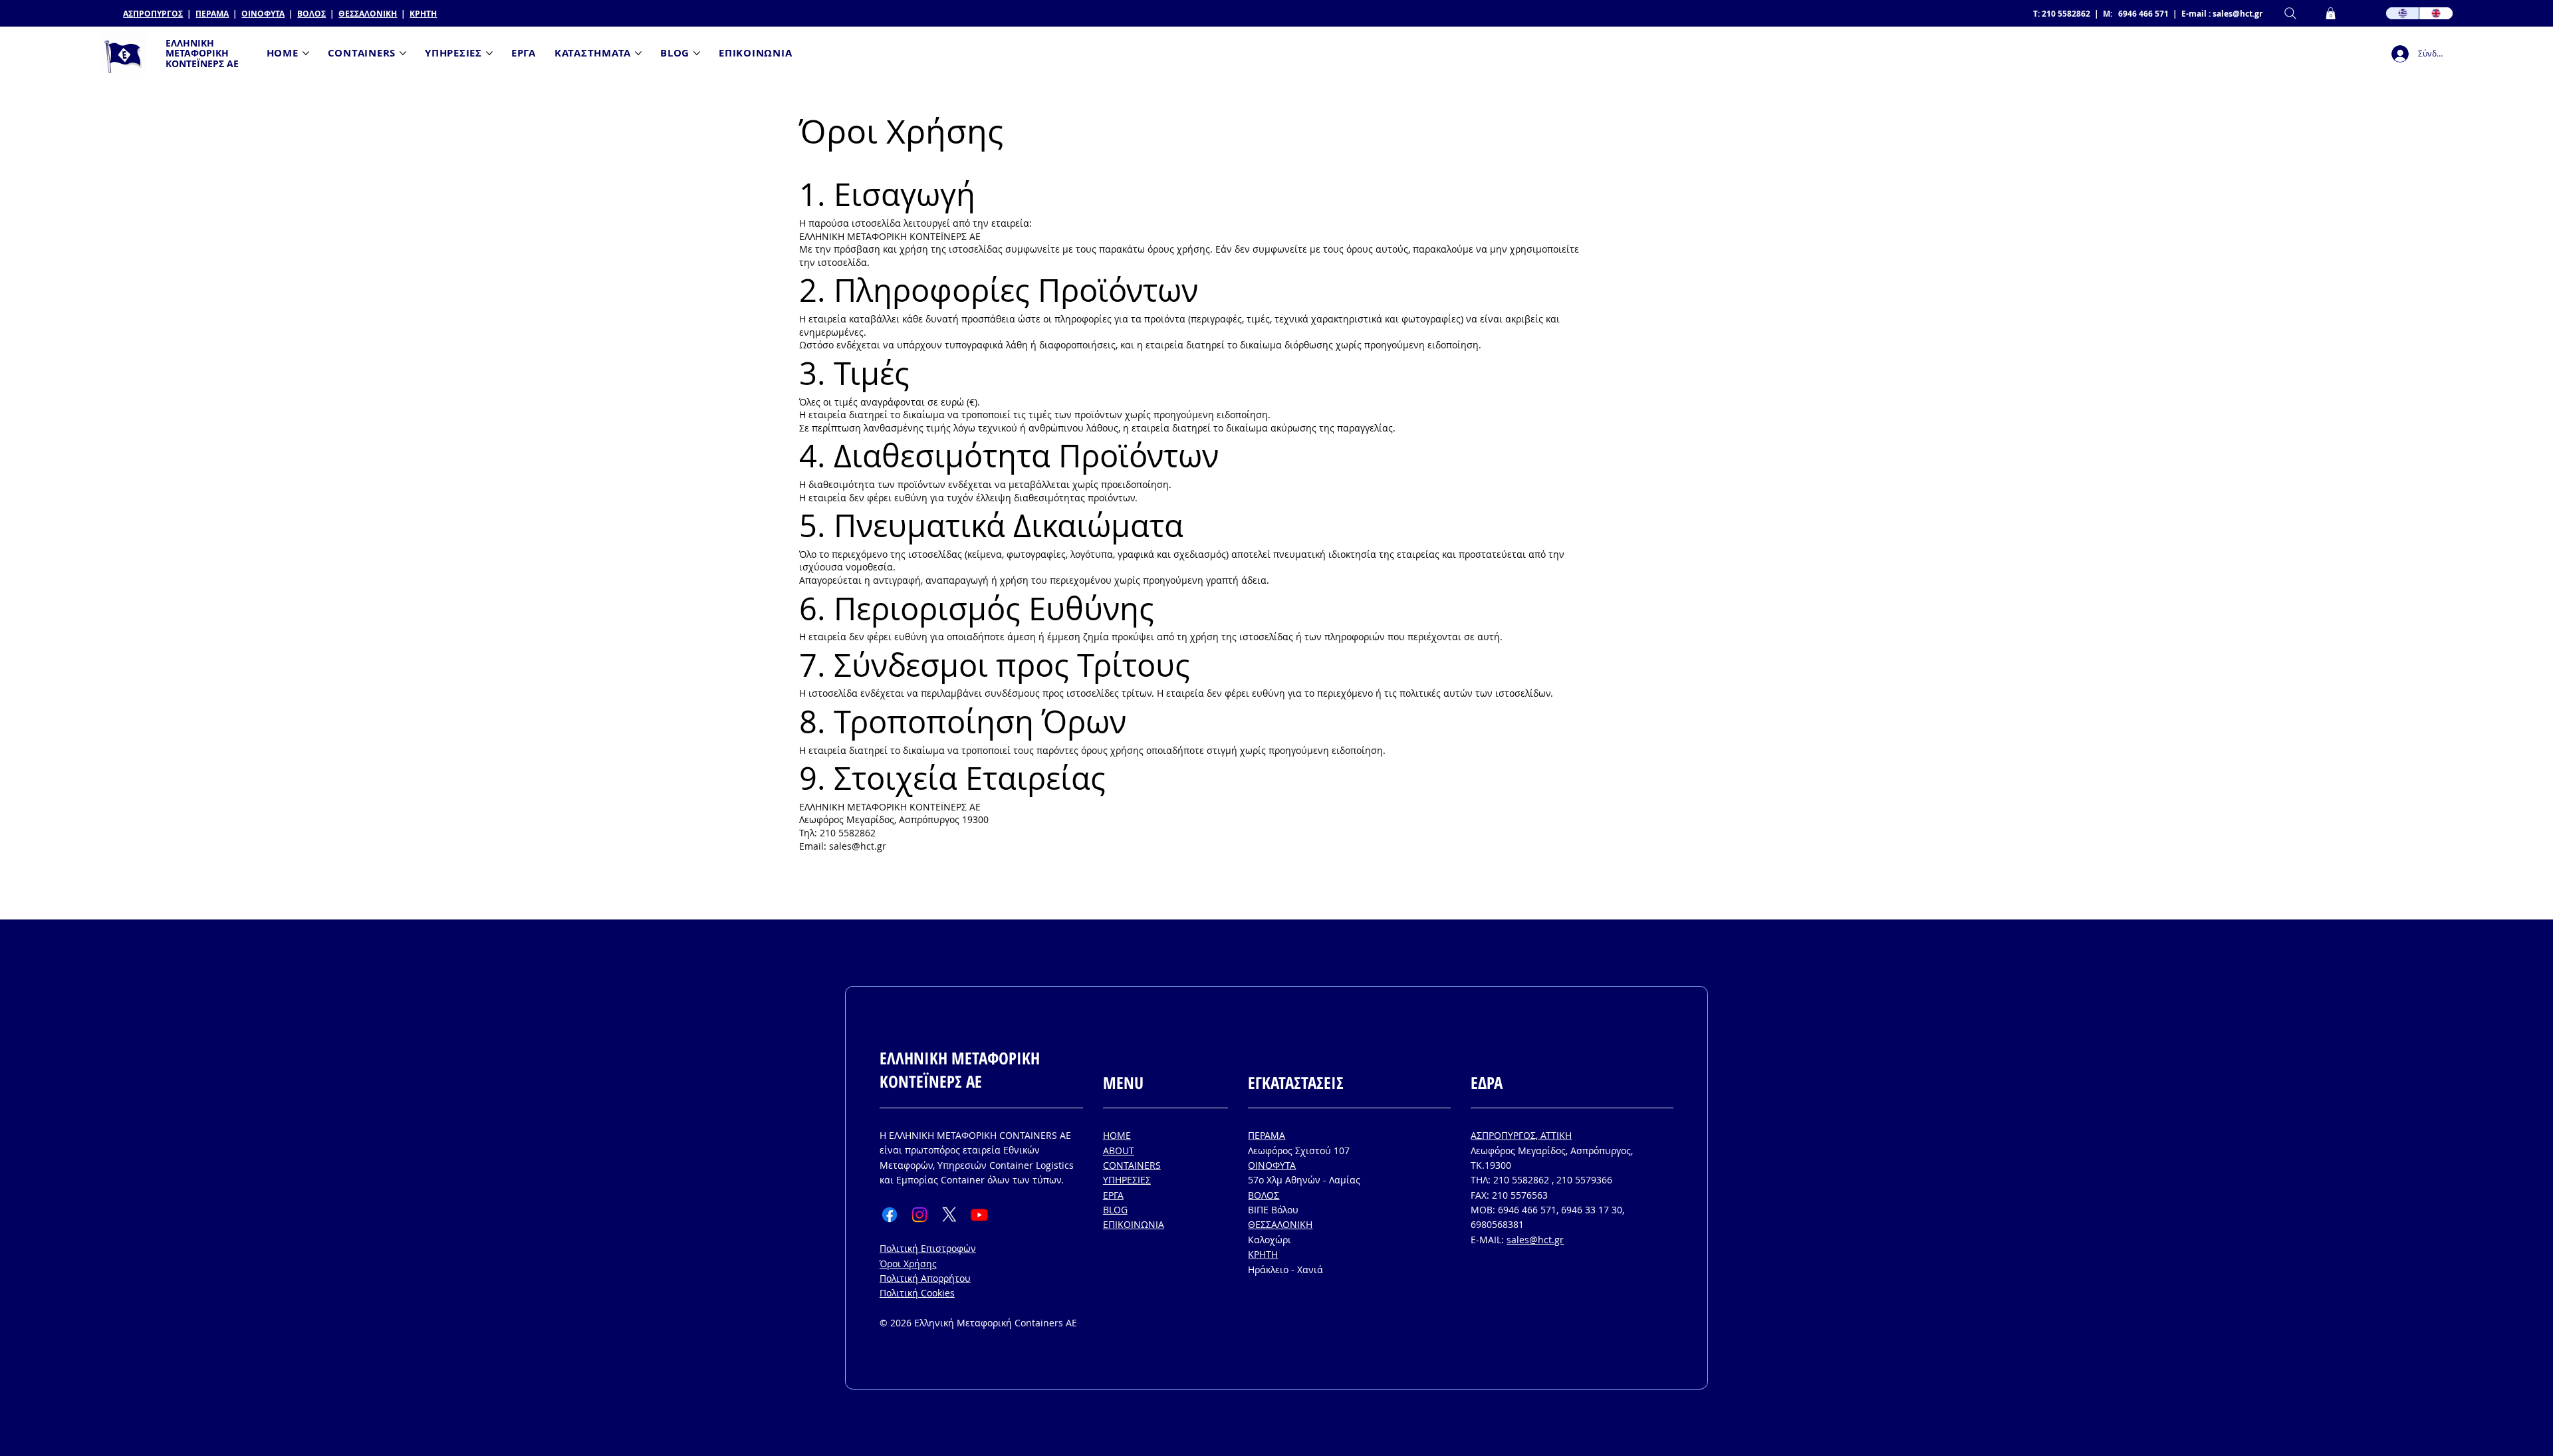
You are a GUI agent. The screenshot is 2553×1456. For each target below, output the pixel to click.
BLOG (1115, 1210)
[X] (949, 1215)
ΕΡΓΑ (1113, 1195)
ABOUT (1119, 1151)
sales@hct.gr (2238, 14)
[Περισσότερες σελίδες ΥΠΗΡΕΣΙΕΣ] (489, 53)
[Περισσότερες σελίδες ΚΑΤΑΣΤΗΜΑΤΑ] (638, 53)
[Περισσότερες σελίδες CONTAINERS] (403, 53)
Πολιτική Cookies (917, 1293)
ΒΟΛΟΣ (311, 14)
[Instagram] (919, 1215)
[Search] (2290, 14)
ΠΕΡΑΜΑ (212, 14)
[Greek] (2403, 14)
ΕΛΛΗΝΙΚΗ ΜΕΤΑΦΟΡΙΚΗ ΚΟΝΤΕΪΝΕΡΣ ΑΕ (202, 53)
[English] (2436, 14)
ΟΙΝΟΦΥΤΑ (263, 14)
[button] (2331, 13)
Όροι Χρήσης (908, 1264)
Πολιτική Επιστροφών (928, 1248)
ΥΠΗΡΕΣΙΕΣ (1127, 1180)
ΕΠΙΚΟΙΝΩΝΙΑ (1134, 1224)
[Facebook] (890, 1215)
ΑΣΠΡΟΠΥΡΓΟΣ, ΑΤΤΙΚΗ (1521, 1135)
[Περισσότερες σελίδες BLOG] (697, 53)
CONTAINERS (1132, 1165)
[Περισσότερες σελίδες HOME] (306, 53)
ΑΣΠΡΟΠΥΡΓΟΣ (153, 14)
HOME (1117, 1135)
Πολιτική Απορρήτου (925, 1278)
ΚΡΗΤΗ (423, 14)
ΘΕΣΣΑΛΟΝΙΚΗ (368, 14)
